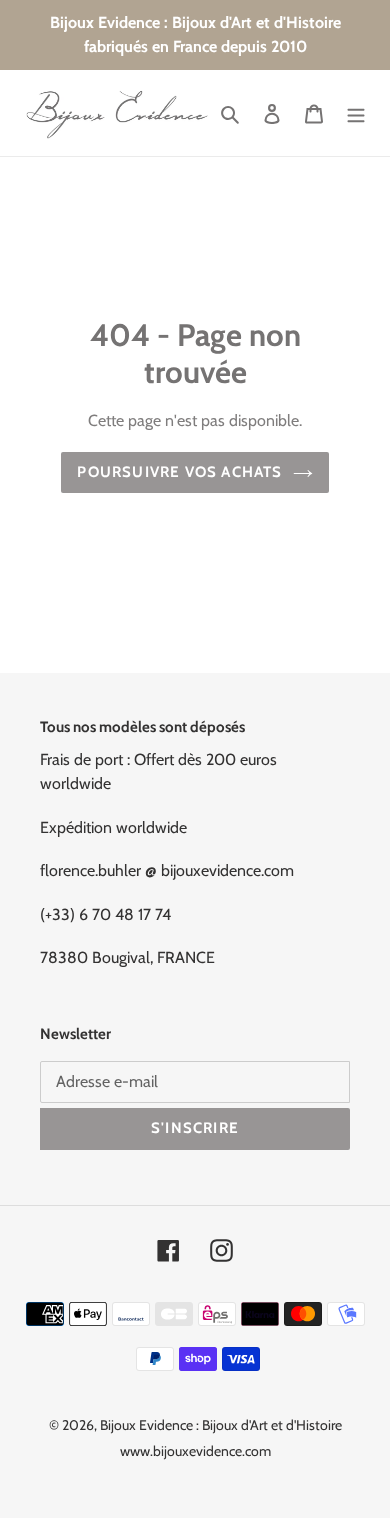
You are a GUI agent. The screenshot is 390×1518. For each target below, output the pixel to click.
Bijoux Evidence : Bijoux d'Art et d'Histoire (221, 1425)
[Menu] (356, 113)
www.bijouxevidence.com (195, 1451)
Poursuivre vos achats (179, 472)
